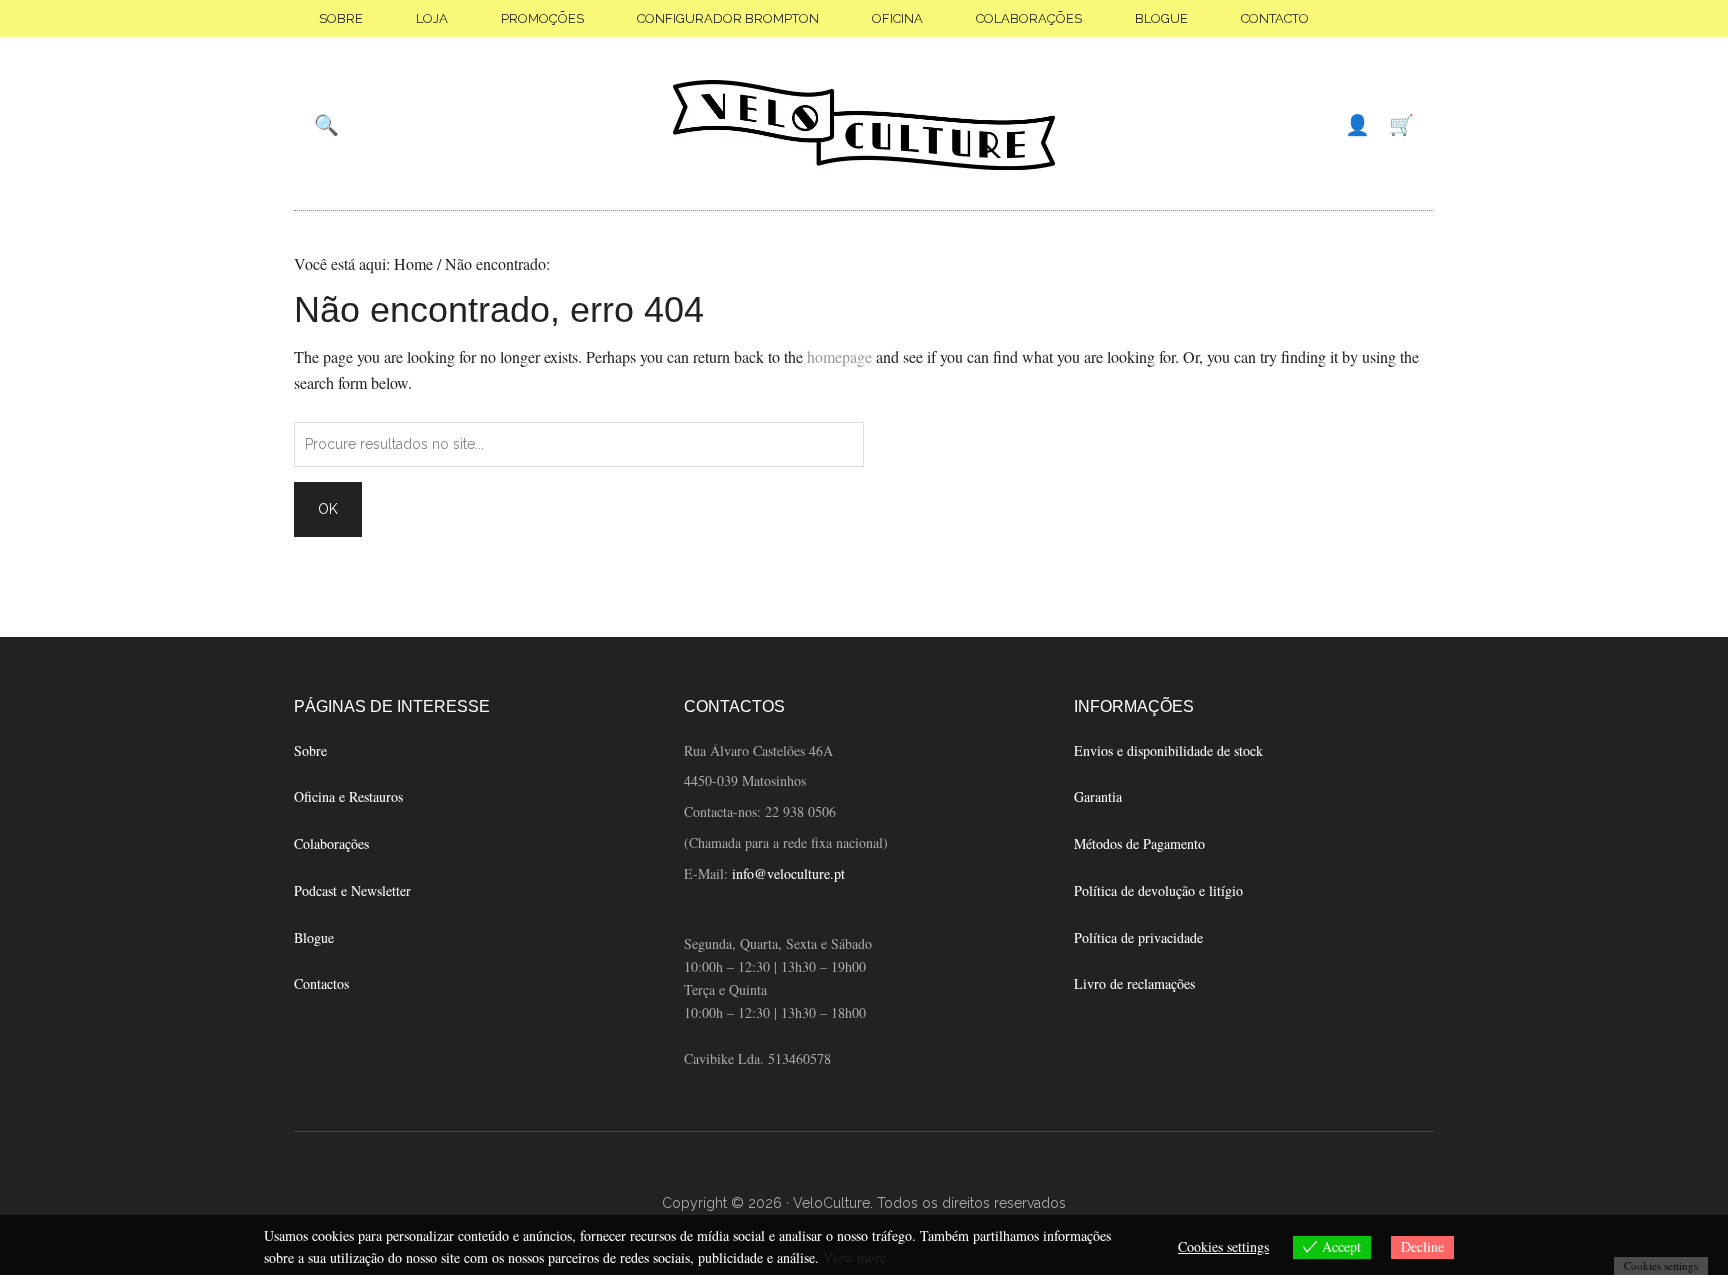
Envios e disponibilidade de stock (1168, 750)
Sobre (310, 750)
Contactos (321, 983)
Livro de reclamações (1134, 983)
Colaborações (331, 843)
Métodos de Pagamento (1139, 843)
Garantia (1098, 796)
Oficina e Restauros (348, 796)
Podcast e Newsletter (352, 890)
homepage (839, 356)
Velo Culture (864, 125)
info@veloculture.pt (788, 873)
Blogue (314, 937)
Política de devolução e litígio (1158, 890)
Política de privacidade (1138, 937)
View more (854, 1257)
